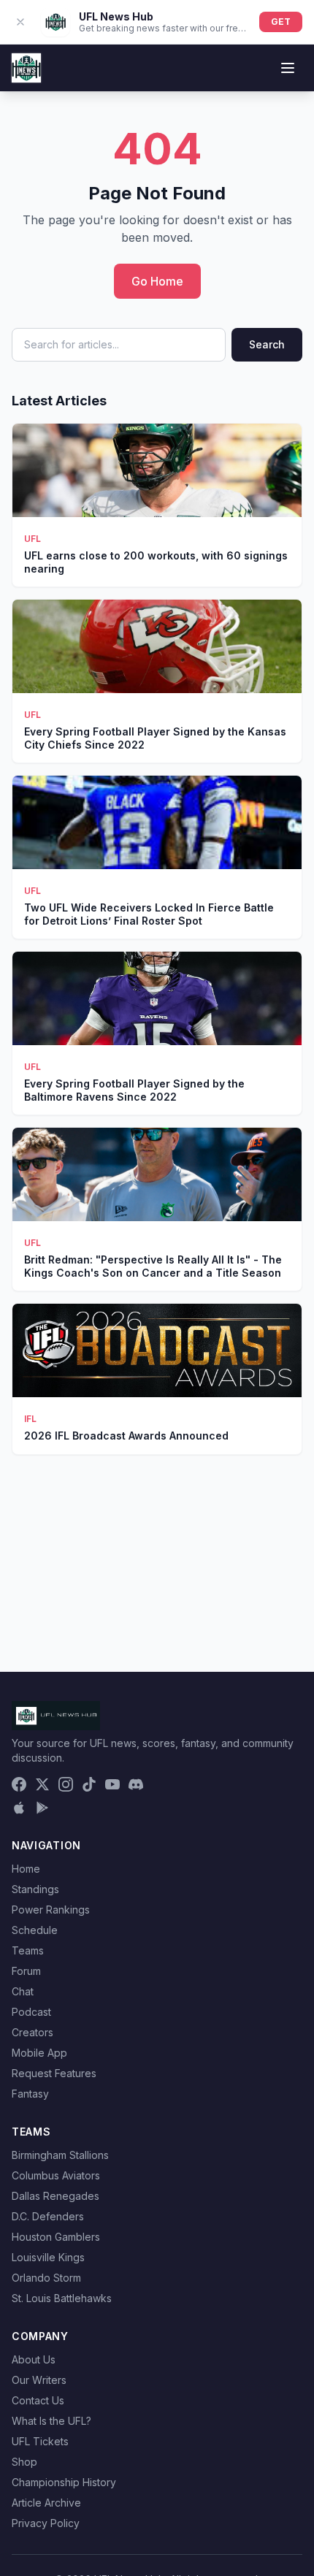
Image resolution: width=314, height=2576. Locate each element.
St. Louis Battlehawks (62, 2298)
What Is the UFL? (51, 2421)
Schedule (35, 1930)
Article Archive (46, 2503)
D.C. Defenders (48, 2216)
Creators (32, 2032)
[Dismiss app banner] (20, 22)
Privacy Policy (46, 2523)
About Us (34, 2359)
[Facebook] (19, 1784)
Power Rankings (51, 1910)
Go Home (157, 281)
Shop (24, 2462)
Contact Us (38, 2400)
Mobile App (39, 2053)
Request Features (54, 2073)
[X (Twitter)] (42, 1784)
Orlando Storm (46, 2278)
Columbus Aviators (56, 2175)
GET (281, 22)
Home (26, 1869)
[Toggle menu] (288, 68)
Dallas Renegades (55, 2196)
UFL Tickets (40, 2441)
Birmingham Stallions (60, 2155)
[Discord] (136, 1784)
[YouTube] (112, 1784)
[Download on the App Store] (19, 1808)
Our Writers (39, 2380)
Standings (35, 1889)
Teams (28, 1950)
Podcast (31, 2012)
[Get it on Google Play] (42, 1808)
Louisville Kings (48, 2257)
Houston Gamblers (56, 2237)
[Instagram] (66, 1784)
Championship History (64, 2482)
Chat (23, 1991)
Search (267, 344)
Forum (26, 1971)
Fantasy (30, 2094)
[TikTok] (89, 1784)
